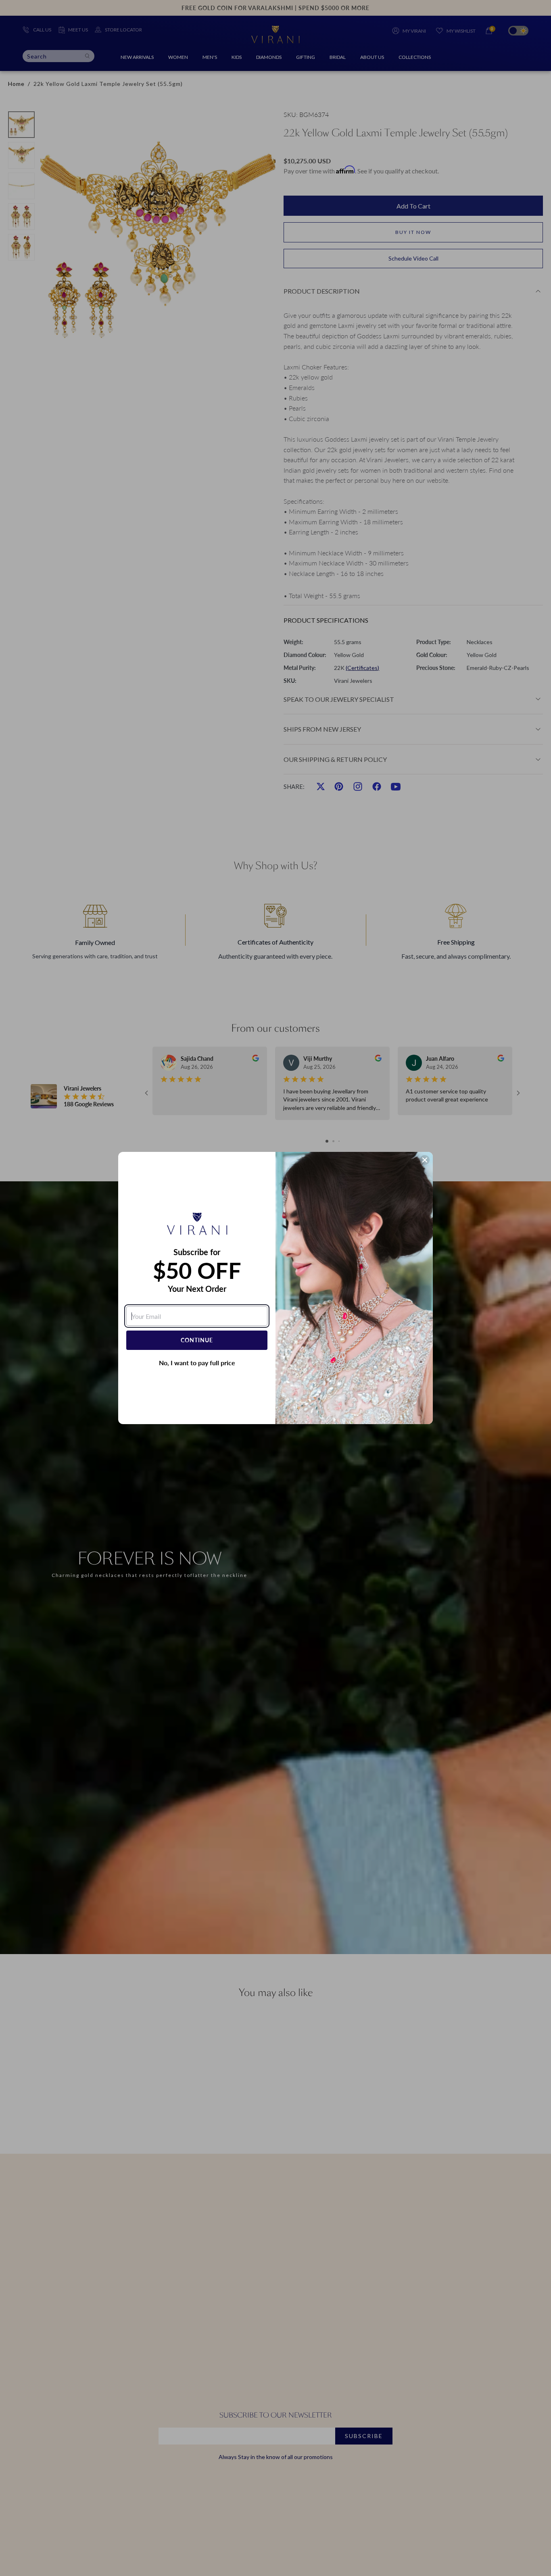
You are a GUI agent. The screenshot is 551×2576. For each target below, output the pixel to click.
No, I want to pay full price (197, 1363)
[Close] (425, 1160)
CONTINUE (197, 1340)
